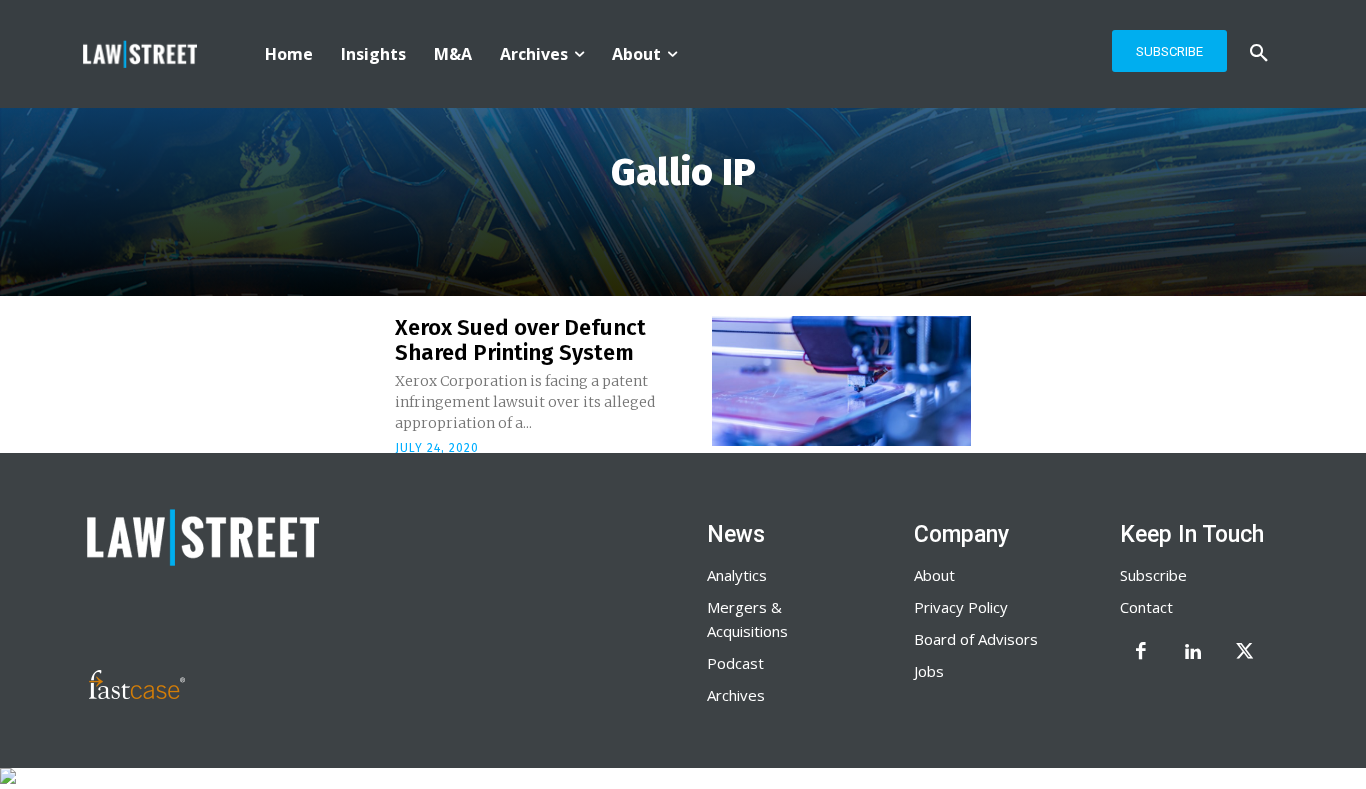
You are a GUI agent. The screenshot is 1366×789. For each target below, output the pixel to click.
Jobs (929, 671)
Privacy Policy (961, 607)
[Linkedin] (1193, 653)
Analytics (737, 575)
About (934, 575)
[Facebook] (1141, 653)
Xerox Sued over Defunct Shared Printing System (520, 339)
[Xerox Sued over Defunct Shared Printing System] (841, 381)
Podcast (735, 663)
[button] (1259, 54)
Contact (1146, 607)
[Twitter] (1245, 653)
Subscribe (1153, 575)
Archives (736, 695)
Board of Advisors (976, 639)
